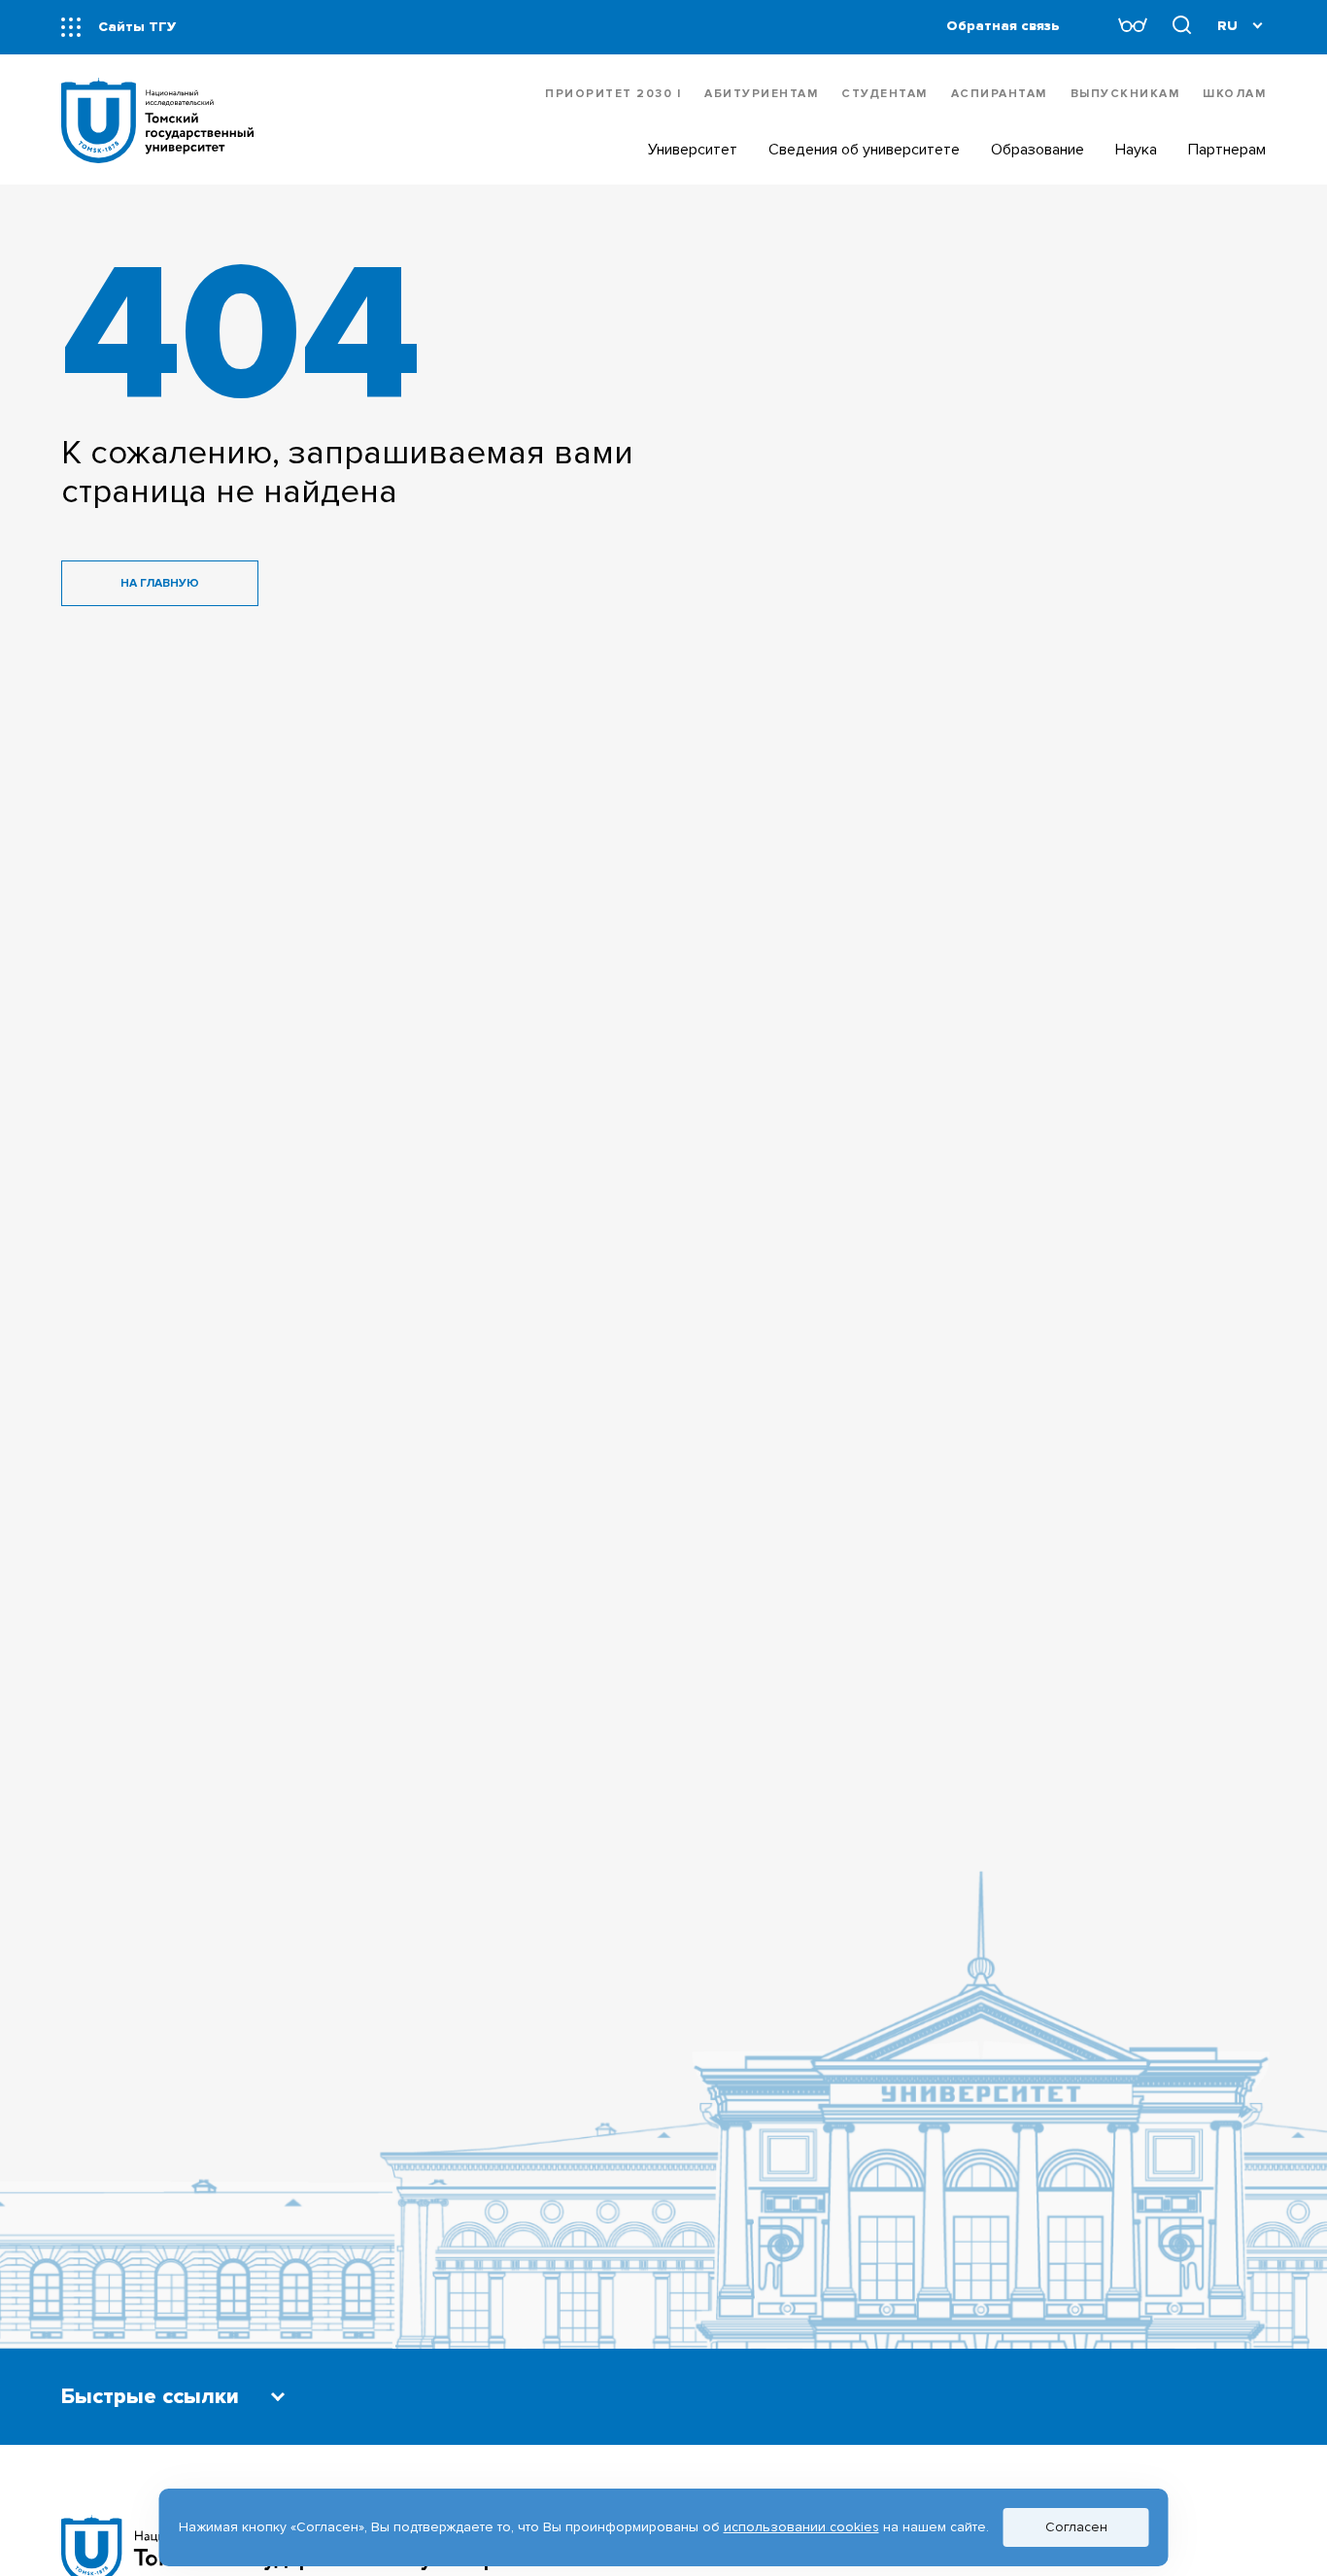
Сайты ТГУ (137, 27)
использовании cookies (801, 2527)
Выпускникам (1125, 94)
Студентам (885, 94)
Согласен (1076, 2527)
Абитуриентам (761, 94)
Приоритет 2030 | (613, 94)
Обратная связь (1003, 26)
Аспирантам (999, 94)
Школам (1234, 94)
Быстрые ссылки (150, 2397)
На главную (160, 583)
